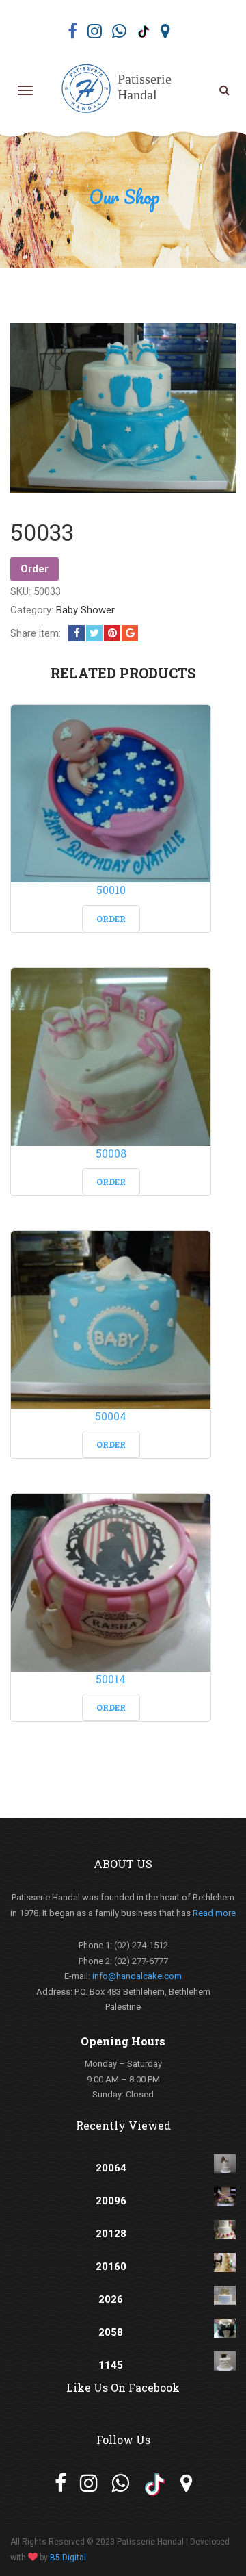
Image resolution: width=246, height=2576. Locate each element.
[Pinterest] (112, 633)
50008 (111, 1153)
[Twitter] (94, 633)
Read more (214, 1913)
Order (35, 569)
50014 (111, 1679)
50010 (111, 890)
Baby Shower (85, 610)
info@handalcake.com (137, 1976)
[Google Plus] (130, 633)
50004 (111, 1416)
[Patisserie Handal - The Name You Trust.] (120, 90)
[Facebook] (77, 633)
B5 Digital (68, 2558)
